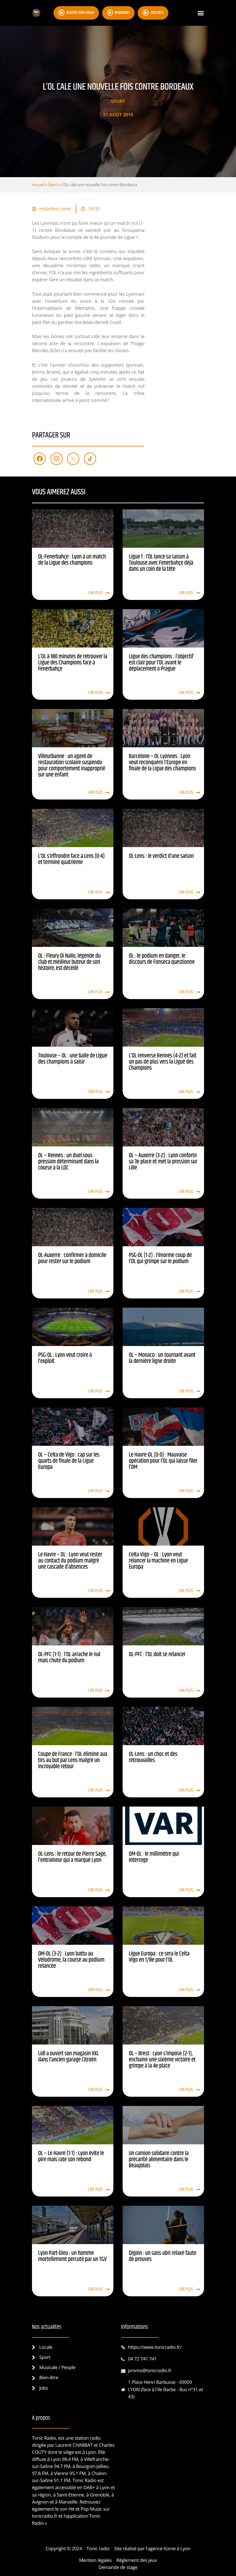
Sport (118, 101)
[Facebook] (40, 459)
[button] (201, 13)
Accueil (38, 185)
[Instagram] (57, 459)
